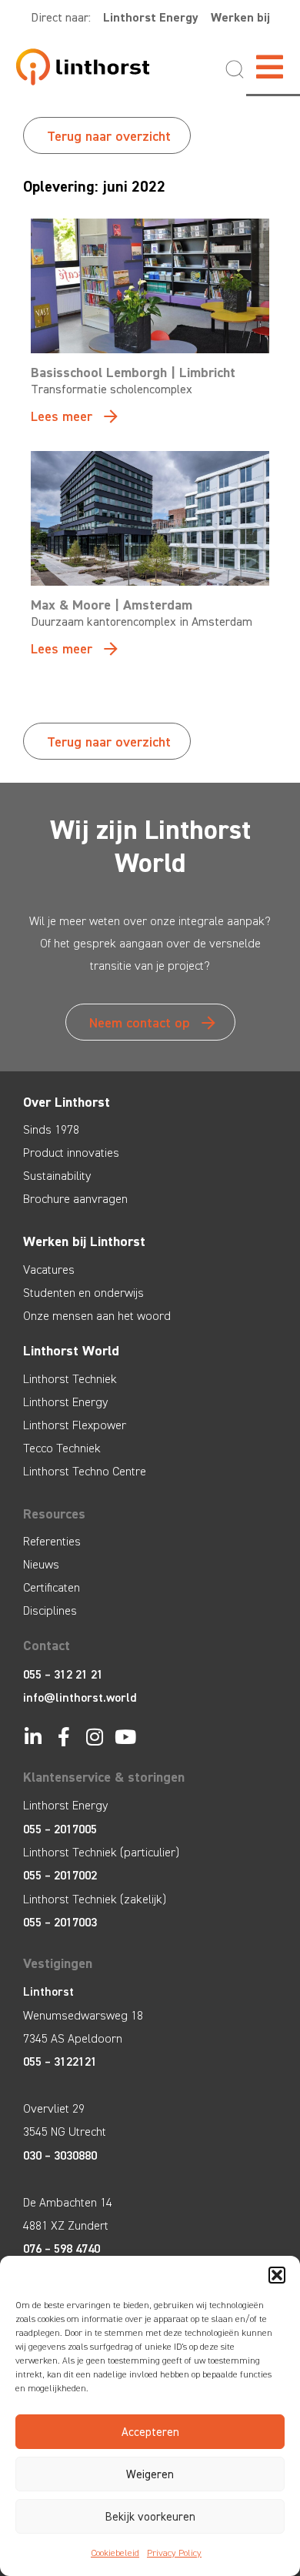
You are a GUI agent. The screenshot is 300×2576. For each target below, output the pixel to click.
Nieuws (41, 1564)
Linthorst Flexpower (75, 1425)
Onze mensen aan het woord (97, 1316)
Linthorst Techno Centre (85, 1471)
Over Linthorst (67, 1102)
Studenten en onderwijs (83, 1293)
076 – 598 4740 (62, 2249)
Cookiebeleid (115, 2553)
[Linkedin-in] (33, 1737)
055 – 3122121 (60, 2061)
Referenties (52, 1541)
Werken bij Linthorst (84, 1241)
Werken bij (240, 17)
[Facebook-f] (63, 1737)
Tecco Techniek (62, 1448)
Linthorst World (71, 1351)
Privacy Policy (174, 2553)
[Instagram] (94, 1737)
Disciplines (50, 1610)
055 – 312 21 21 (63, 1674)
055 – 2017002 (60, 1875)
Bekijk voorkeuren (150, 2517)
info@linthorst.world (80, 1697)
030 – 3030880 (60, 2155)
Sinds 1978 (51, 1129)
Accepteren (150, 2432)
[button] (277, 2275)
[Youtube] (125, 1737)
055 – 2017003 (60, 1922)
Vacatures (49, 1270)
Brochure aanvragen (75, 1199)
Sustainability (57, 1176)
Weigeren (150, 2474)
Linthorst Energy (151, 17)
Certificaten (52, 1587)
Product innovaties (71, 1153)
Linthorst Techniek (70, 1379)
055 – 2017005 (60, 1829)
